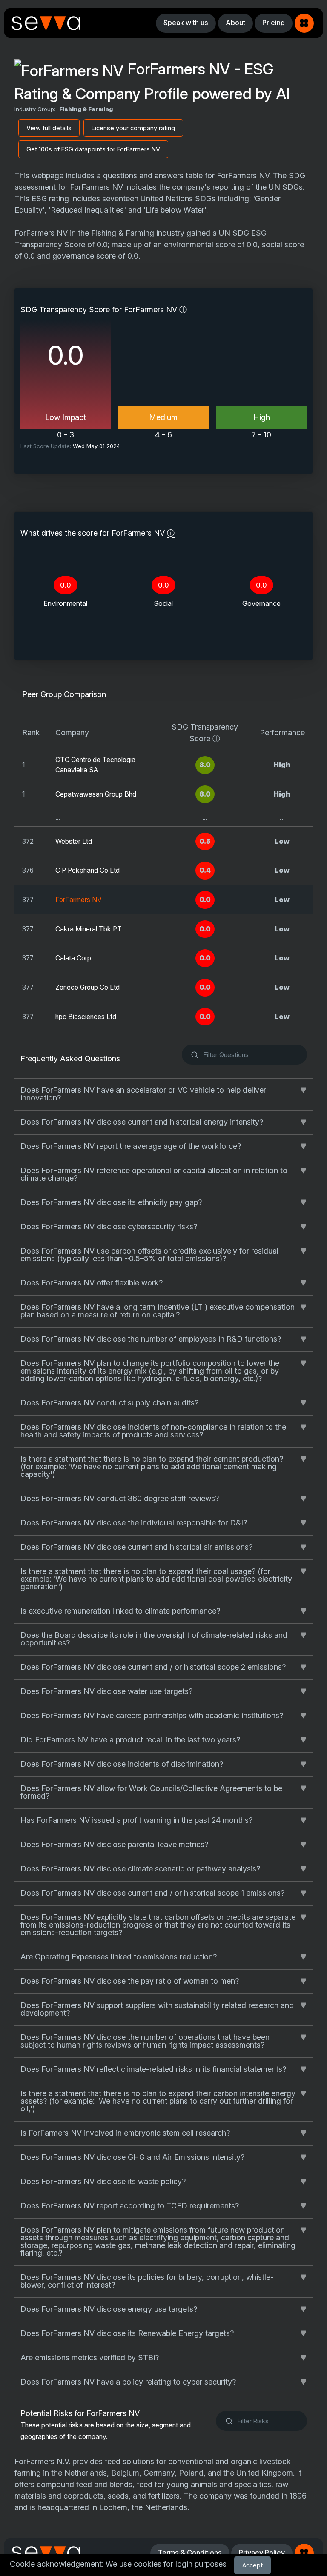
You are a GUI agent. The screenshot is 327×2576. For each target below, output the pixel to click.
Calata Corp (73, 958)
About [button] (235, 23)
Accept (252, 2565)
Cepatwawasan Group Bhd (96, 794)
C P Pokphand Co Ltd (87, 870)
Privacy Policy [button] (262, 2553)
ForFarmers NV (79, 900)
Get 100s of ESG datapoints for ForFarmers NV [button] (93, 149)
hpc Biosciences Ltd (86, 1017)
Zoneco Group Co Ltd (87, 987)
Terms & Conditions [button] (190, 2553)
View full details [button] (49, 128)
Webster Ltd (74, 841)
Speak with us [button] (186, 23)
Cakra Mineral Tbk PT (89, 929)
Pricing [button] (274, 23)
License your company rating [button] (133, 128)
